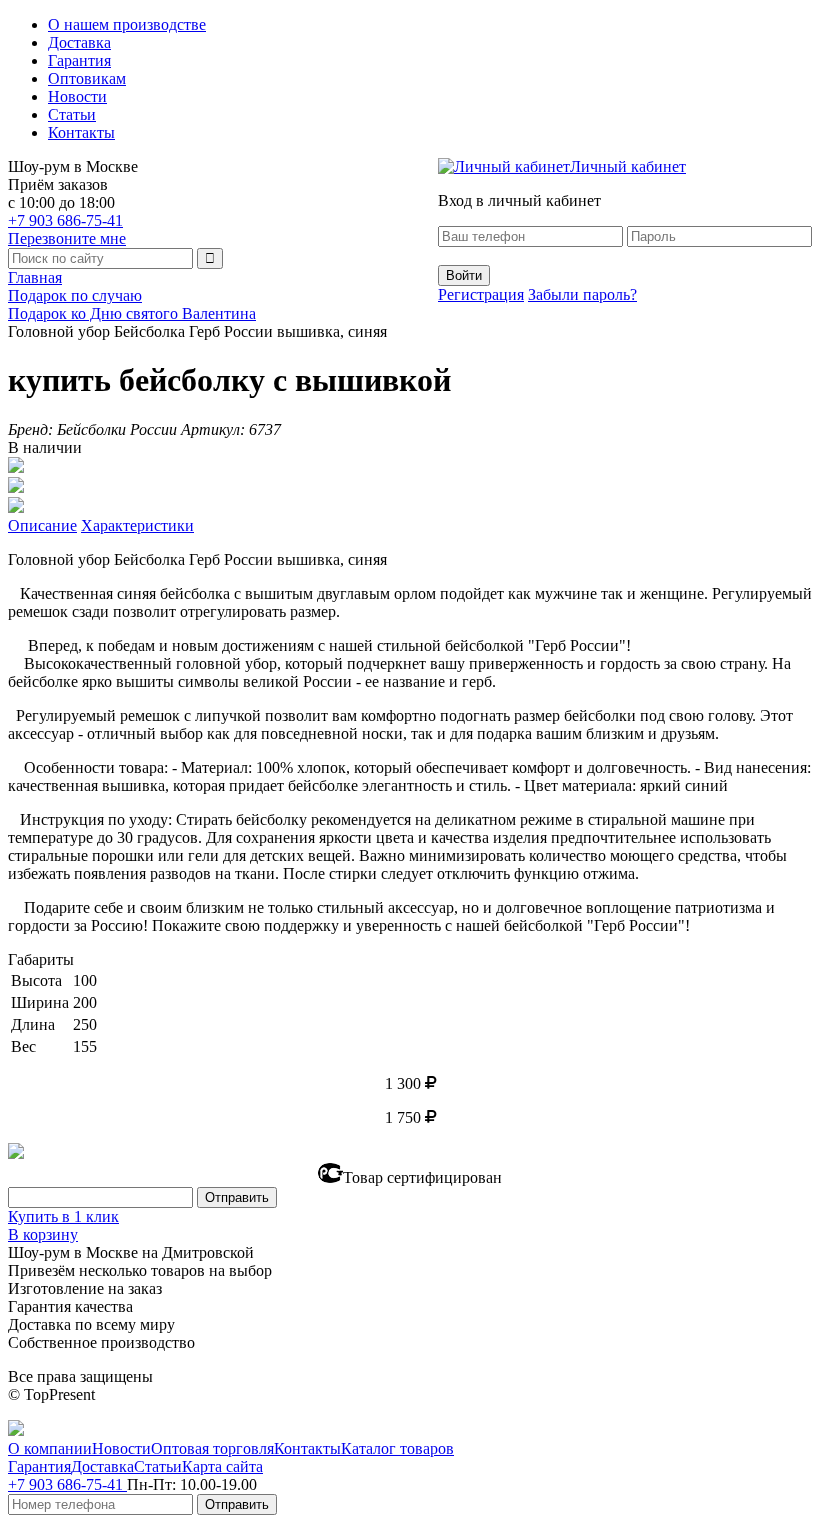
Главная (35, 277)
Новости (77, 96)
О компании (50, 1448)
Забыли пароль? (582, 294)
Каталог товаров (397, 1448)
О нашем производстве (127, 24)
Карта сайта (222, 1466)
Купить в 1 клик (63, 1216)
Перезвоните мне (67, 238)
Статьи (72, 114)
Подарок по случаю (75, 295)
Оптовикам (87, 78)
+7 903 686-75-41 (65, 220)
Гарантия (79, 60)
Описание (42, 525)
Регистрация (481, 294)
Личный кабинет (628, 166)
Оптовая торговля (212, 1448)
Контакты (81, 132)
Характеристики (137, 525)
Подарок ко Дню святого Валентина (132, 313)
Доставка (79, 42)
